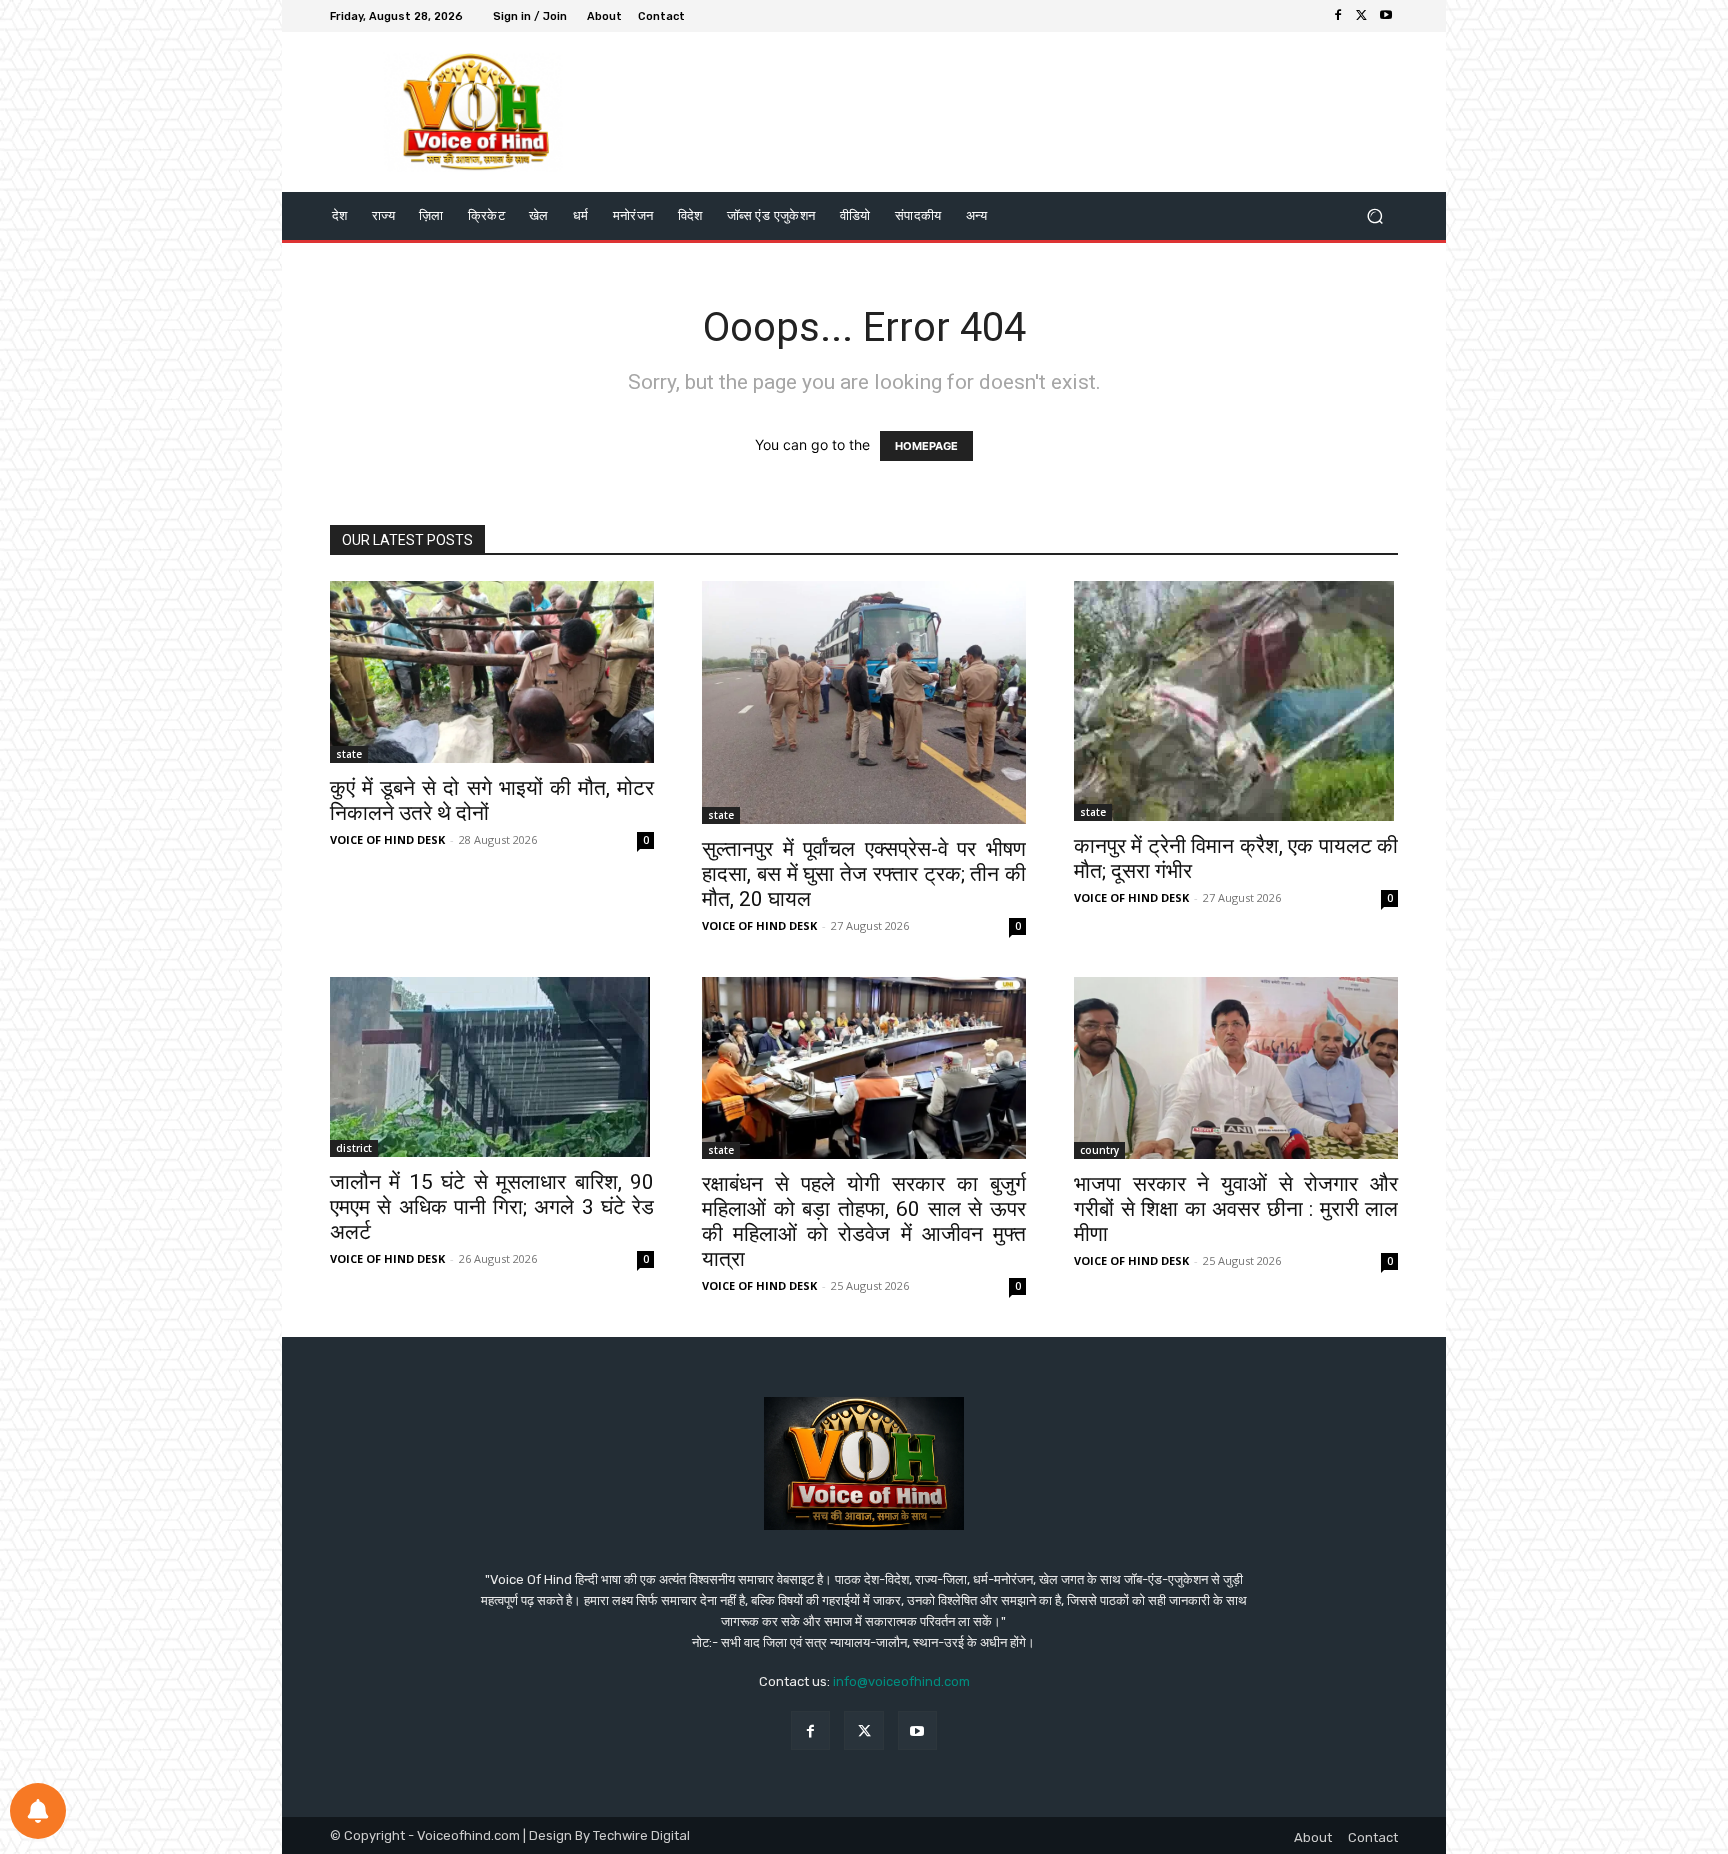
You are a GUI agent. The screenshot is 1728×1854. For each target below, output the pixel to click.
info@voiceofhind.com (901, 1681)
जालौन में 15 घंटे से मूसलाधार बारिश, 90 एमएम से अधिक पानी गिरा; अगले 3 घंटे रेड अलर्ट (492, 1207)
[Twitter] (1362, 16)
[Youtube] (1386, 16)
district (354, 1148)
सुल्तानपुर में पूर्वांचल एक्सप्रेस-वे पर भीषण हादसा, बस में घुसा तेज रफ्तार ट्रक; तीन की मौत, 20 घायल (864, 874)
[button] (1374, 216)
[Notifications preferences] (38, 1811)
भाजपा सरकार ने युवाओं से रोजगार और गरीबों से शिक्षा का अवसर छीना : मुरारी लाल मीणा (1236, 1209)
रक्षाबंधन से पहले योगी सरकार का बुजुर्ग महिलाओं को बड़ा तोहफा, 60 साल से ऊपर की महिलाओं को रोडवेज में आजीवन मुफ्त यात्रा (864, 1221)
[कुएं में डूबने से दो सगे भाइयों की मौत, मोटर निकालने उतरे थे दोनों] (492, 672)
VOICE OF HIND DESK (387, 839)
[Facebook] (1338, 16)
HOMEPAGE (926, 446)
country (1099, 1150)
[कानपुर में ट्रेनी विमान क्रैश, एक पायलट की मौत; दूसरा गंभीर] (1236, 701)
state (349, 754)
